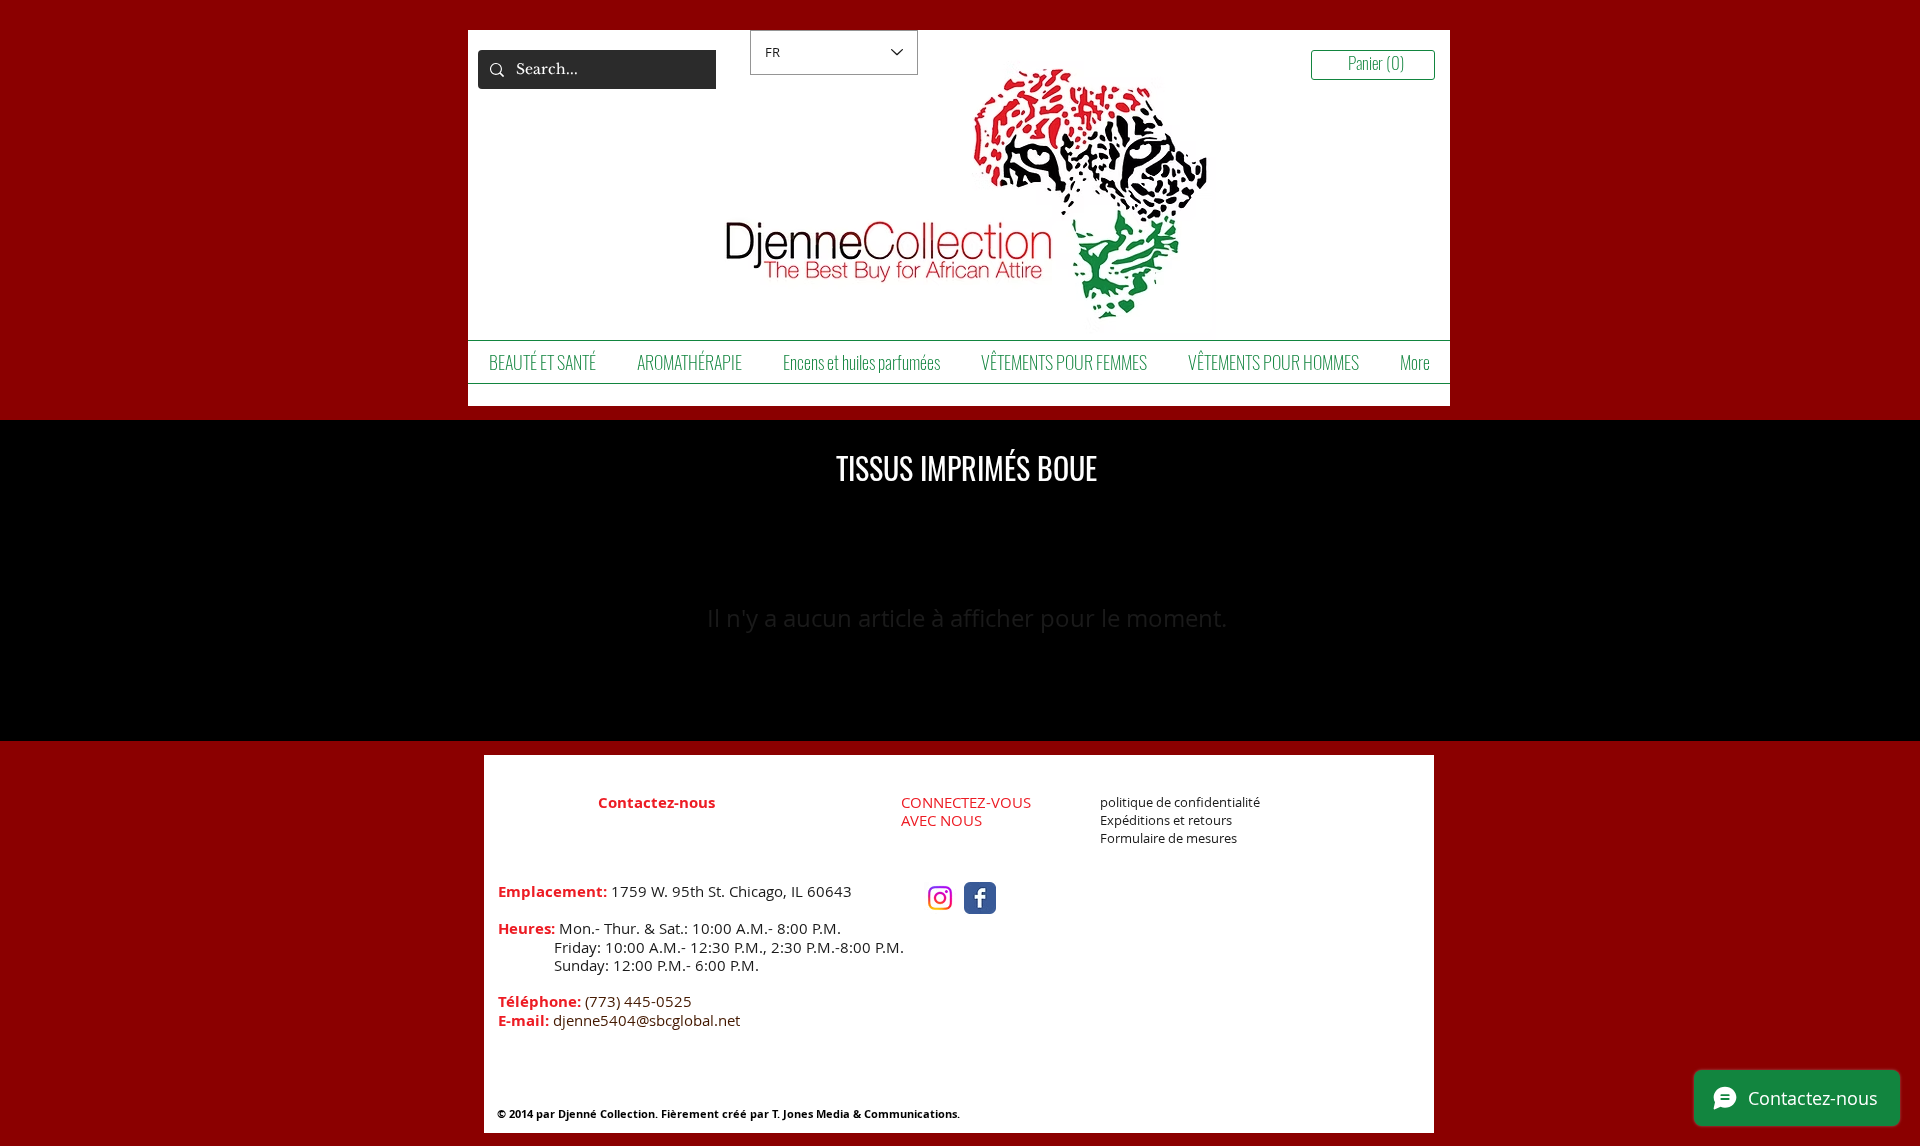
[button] (542, 362)
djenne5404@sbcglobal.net (646, 1020)
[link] (1380, 64)
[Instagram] (940, 898)
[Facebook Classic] (980, 898)
